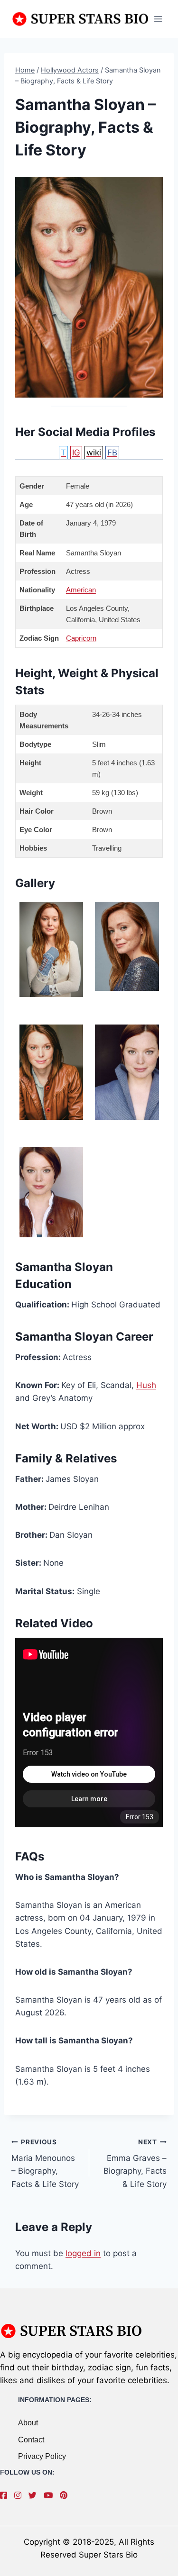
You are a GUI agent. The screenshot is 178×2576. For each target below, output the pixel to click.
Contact (31, 2440)
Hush (146, 1385)
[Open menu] (158, 19)
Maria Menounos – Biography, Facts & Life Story (45, 2163)
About (28, 2423)
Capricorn (81, 638)
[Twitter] (35, 2495)
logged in (83, 2253)
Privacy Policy (42, 2456)
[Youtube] (51, 2495)
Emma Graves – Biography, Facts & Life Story (135, 2163)
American (81, 590)
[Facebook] (6, 2495)
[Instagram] (20, 2495)
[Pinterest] (66, 2495)
